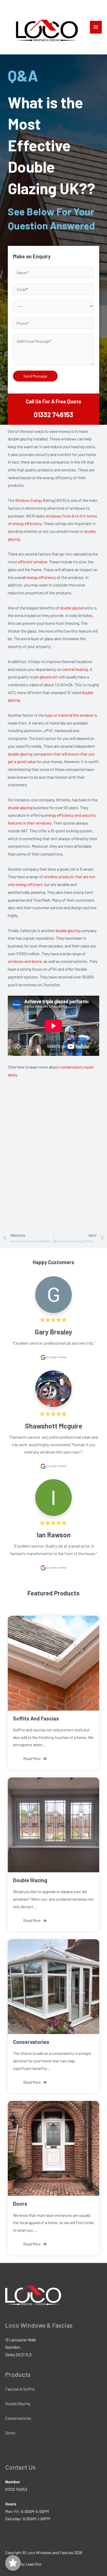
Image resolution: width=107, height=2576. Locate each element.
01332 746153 (53, 414)
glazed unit (49, 677)
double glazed (72, 608)
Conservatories (18, 2418)
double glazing (20, 807)
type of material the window (69, 715)
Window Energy (29, 500)
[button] (35, 1759)
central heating (75, 669)
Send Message (35, 376)
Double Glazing (18, 2403)
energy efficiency (41, 577)
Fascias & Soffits (20, 2389)
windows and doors (25, 961)
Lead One (33, 2564)
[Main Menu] (96, 27)
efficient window (32, 562)
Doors (10, 2433)
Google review (56, 1357)
